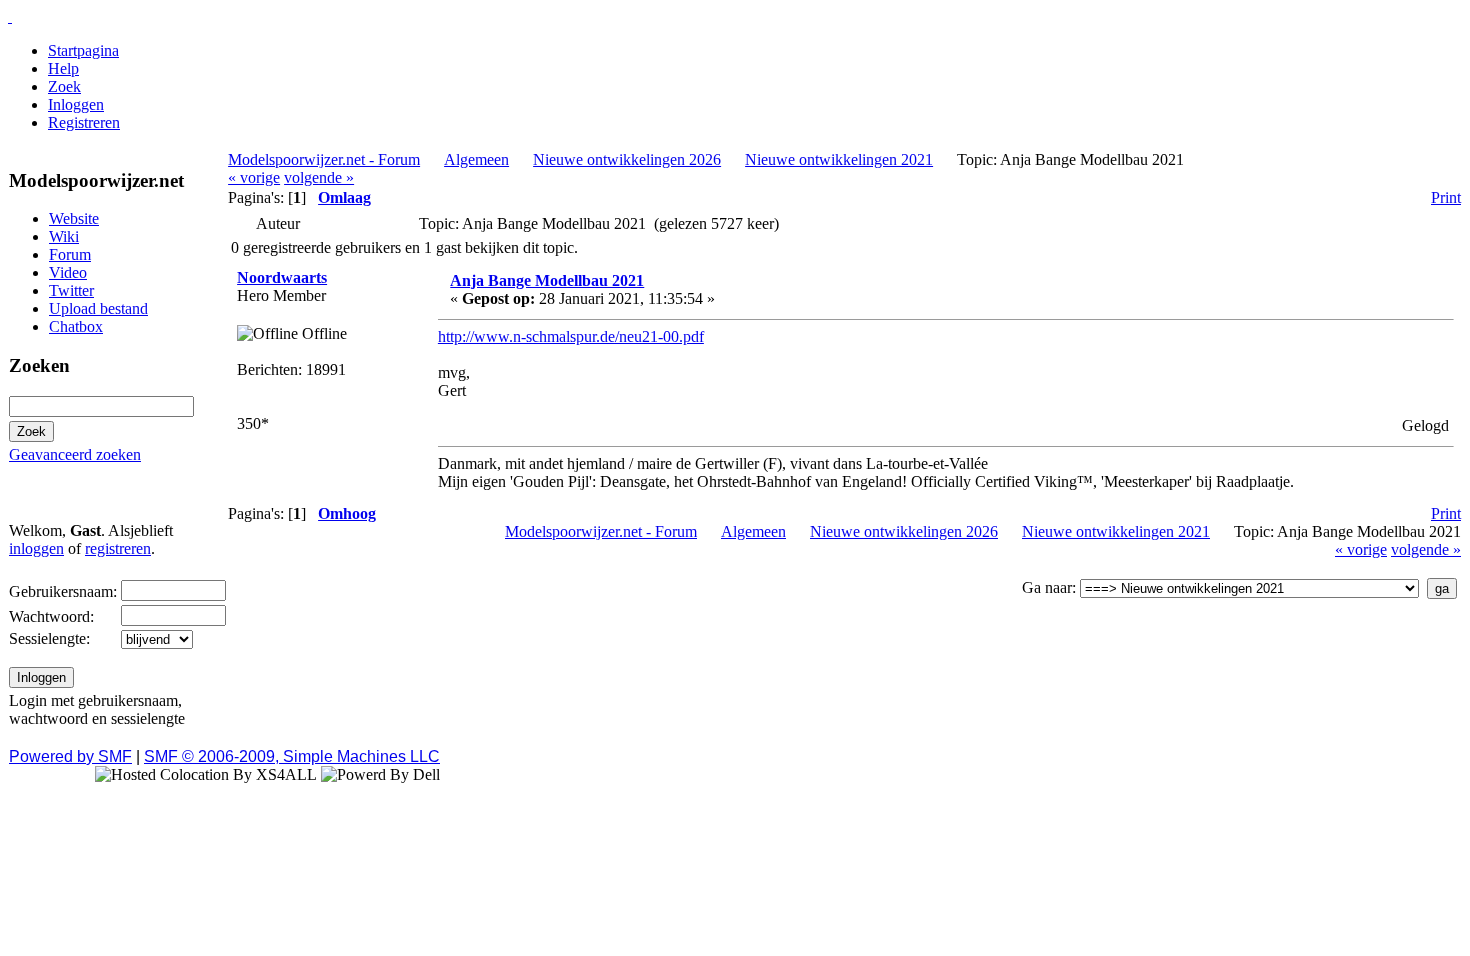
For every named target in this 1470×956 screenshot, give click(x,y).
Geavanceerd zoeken (75, 454)
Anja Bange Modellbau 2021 (547, 280)
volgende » (319, 177)
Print (1446, 197)
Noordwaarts (282, 277)
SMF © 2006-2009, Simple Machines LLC (292, 756)
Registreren (84, 122)
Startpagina (83, 50)
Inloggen (76, 104)
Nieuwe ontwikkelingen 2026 (627, 159)
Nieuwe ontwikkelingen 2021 (839, 159)
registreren (118, 548)
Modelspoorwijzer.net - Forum (324, 159)
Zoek (64, 86)
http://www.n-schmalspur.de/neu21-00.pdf (571, 336)
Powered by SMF (70, 756)
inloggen (36, 548)
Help (63, 68)
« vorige (254, 177)
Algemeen (476, 159)
